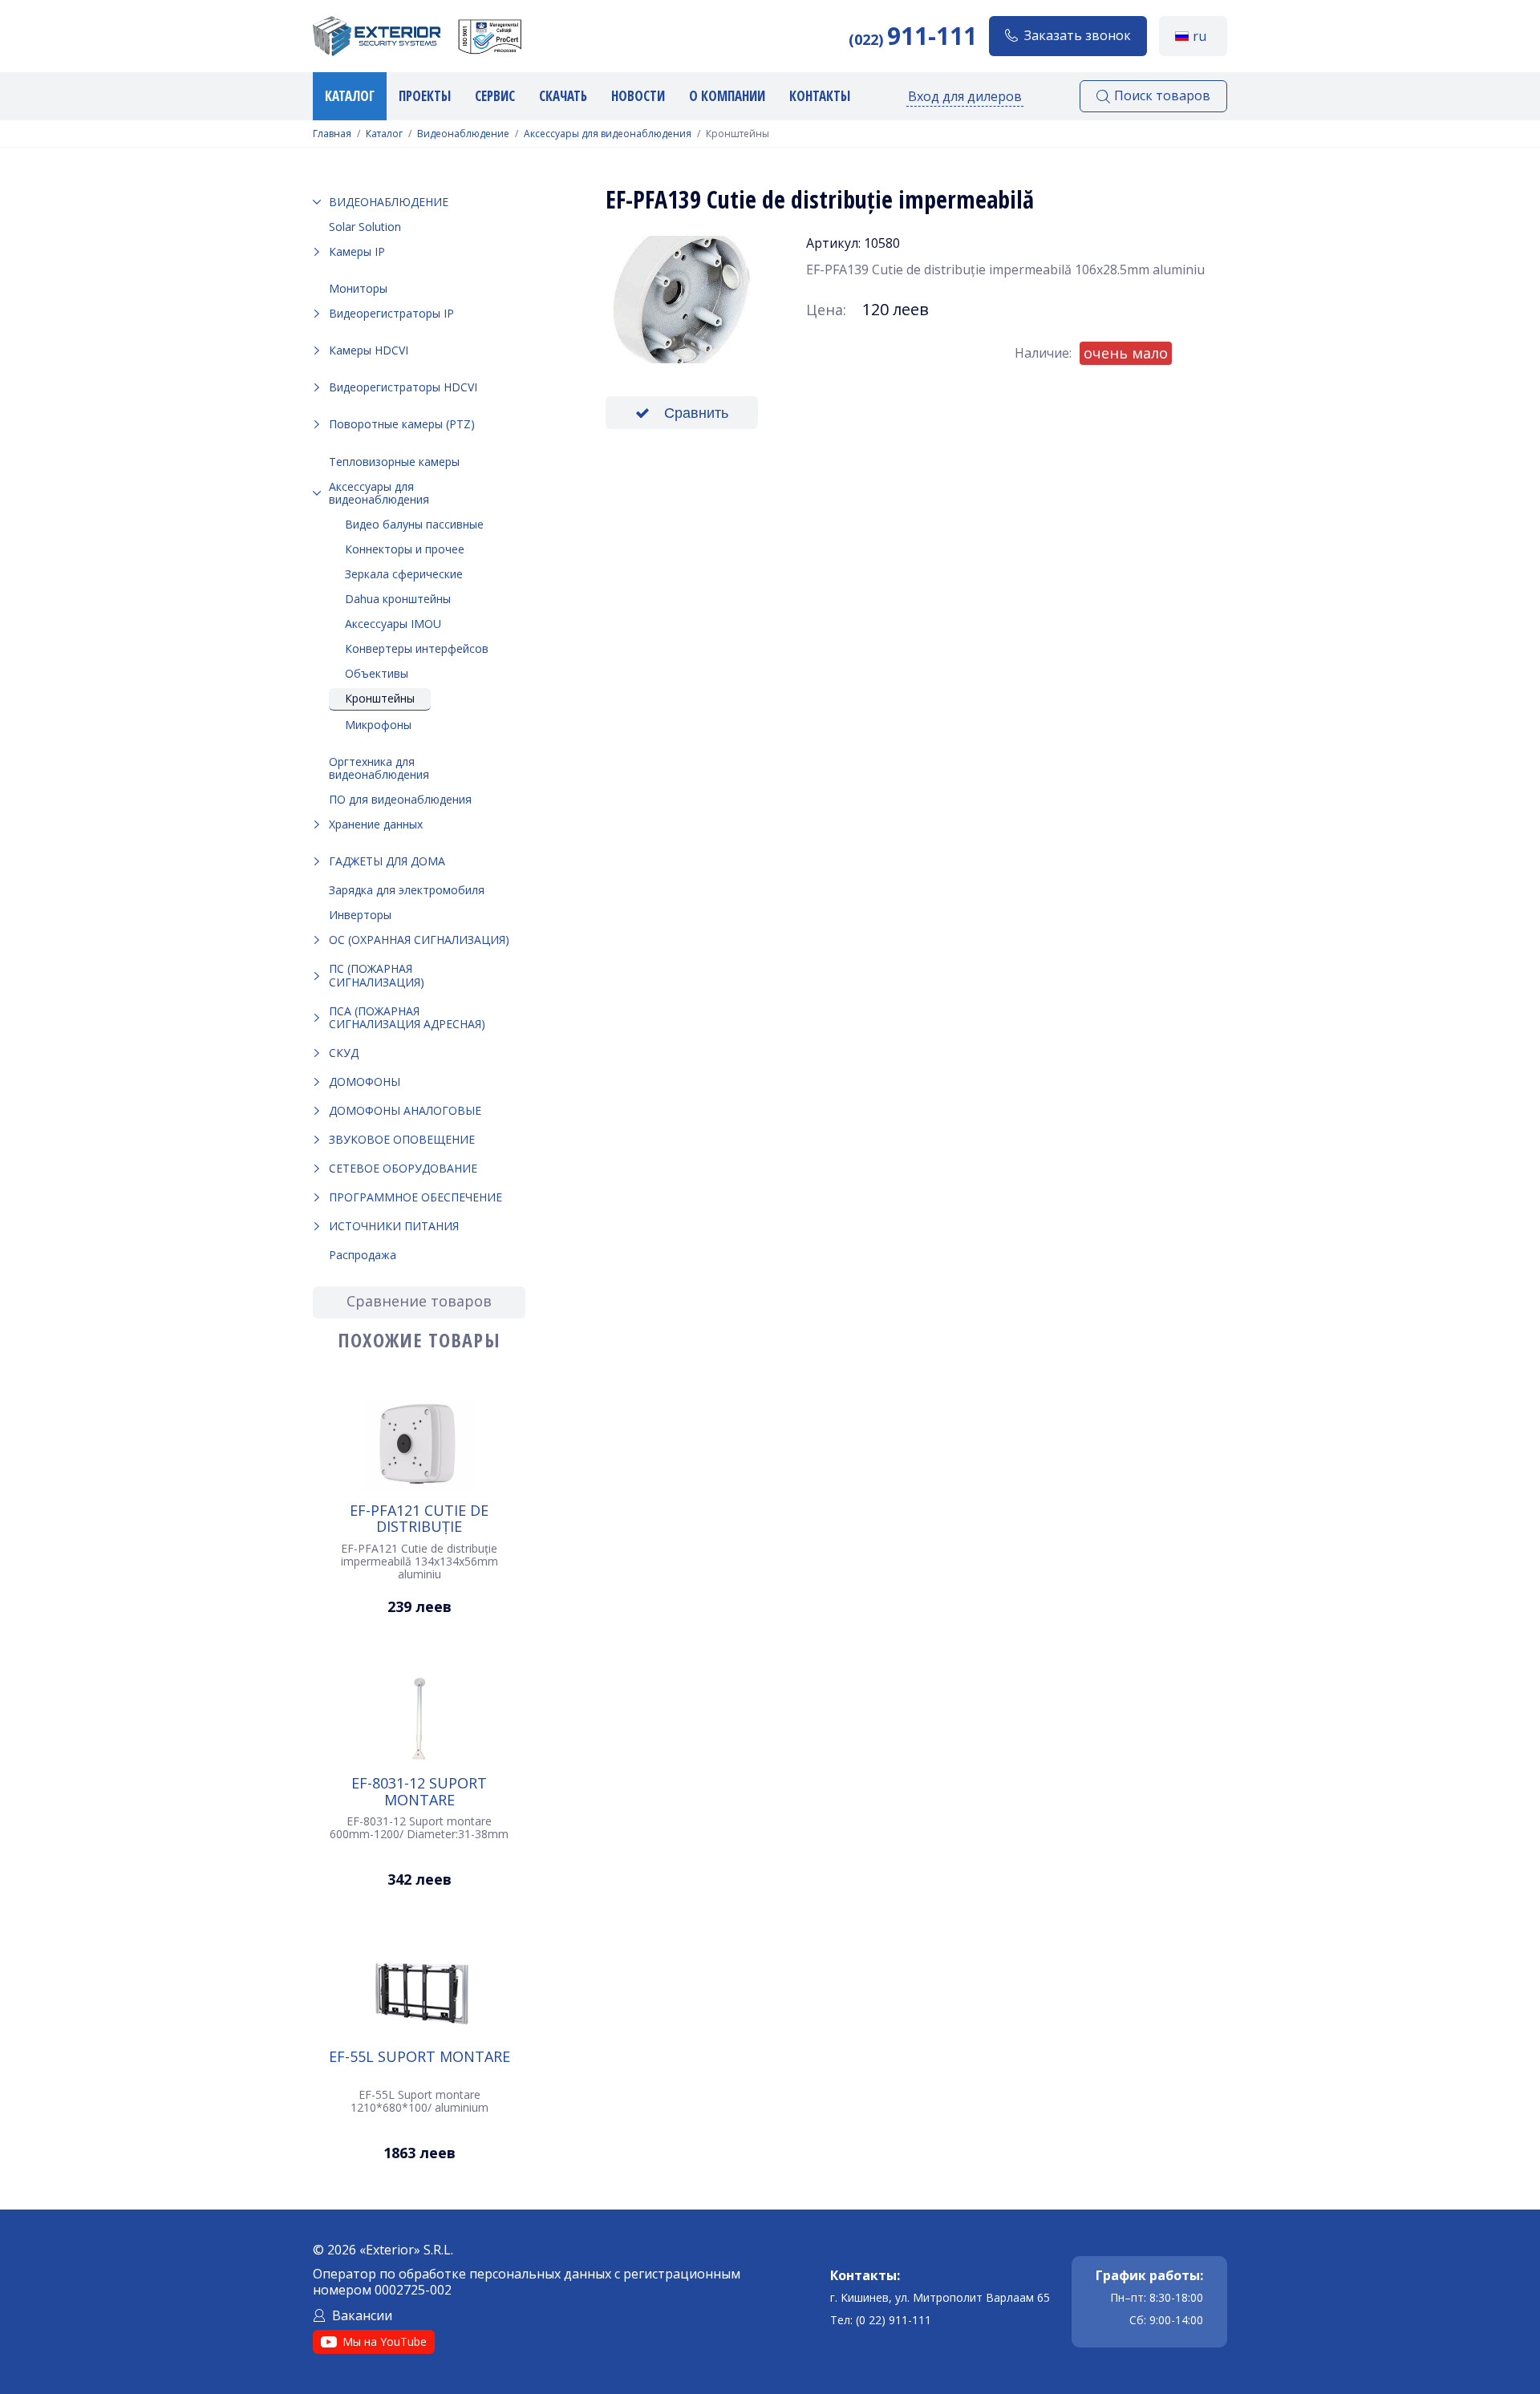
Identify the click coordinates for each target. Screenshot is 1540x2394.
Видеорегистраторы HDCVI (403, 387)
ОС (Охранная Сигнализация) (419, 940)
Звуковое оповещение (402, 1139)
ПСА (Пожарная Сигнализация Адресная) (407, 1017)
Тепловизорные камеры (394, 462)
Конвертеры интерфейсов (417, 648)
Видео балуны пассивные (414, 524)
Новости (638, 96)
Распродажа (363, 1255)
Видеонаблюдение (463, 134)
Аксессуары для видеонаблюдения (608, 134)
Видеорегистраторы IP (391, 313)
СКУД (344, 1053)
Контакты (820, 96)
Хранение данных (376, 824)
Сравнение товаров (419, 1301)
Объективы (377, 673)
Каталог (350, 96)
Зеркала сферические (404, 574)
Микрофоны (378, 725)
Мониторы (358, 288)
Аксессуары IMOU (393, 624)
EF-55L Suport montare (419, 2057)
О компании (727, 96)
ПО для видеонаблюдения (400, 799)
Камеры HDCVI (369, 350)
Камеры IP (357, 251)
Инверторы (360, 915)
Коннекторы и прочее (405, 549)
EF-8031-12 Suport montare (419, 1791)
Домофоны (365, 1082)
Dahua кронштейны (398, 599)
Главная (332, 134)
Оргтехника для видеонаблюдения (379, 768)
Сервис (495, 96)
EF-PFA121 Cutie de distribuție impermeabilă (419, 1518)
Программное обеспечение (415, 1197)
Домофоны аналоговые (405, 1110)
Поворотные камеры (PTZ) (402, 424)
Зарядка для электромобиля (407, 890)
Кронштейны (380, 698)
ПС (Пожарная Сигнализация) (377, 975)
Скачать (563, 96)
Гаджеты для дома (387, 861)
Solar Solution (365, 227)
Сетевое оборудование (403, 1168)
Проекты (425, 96)
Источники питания (394, 1226)
